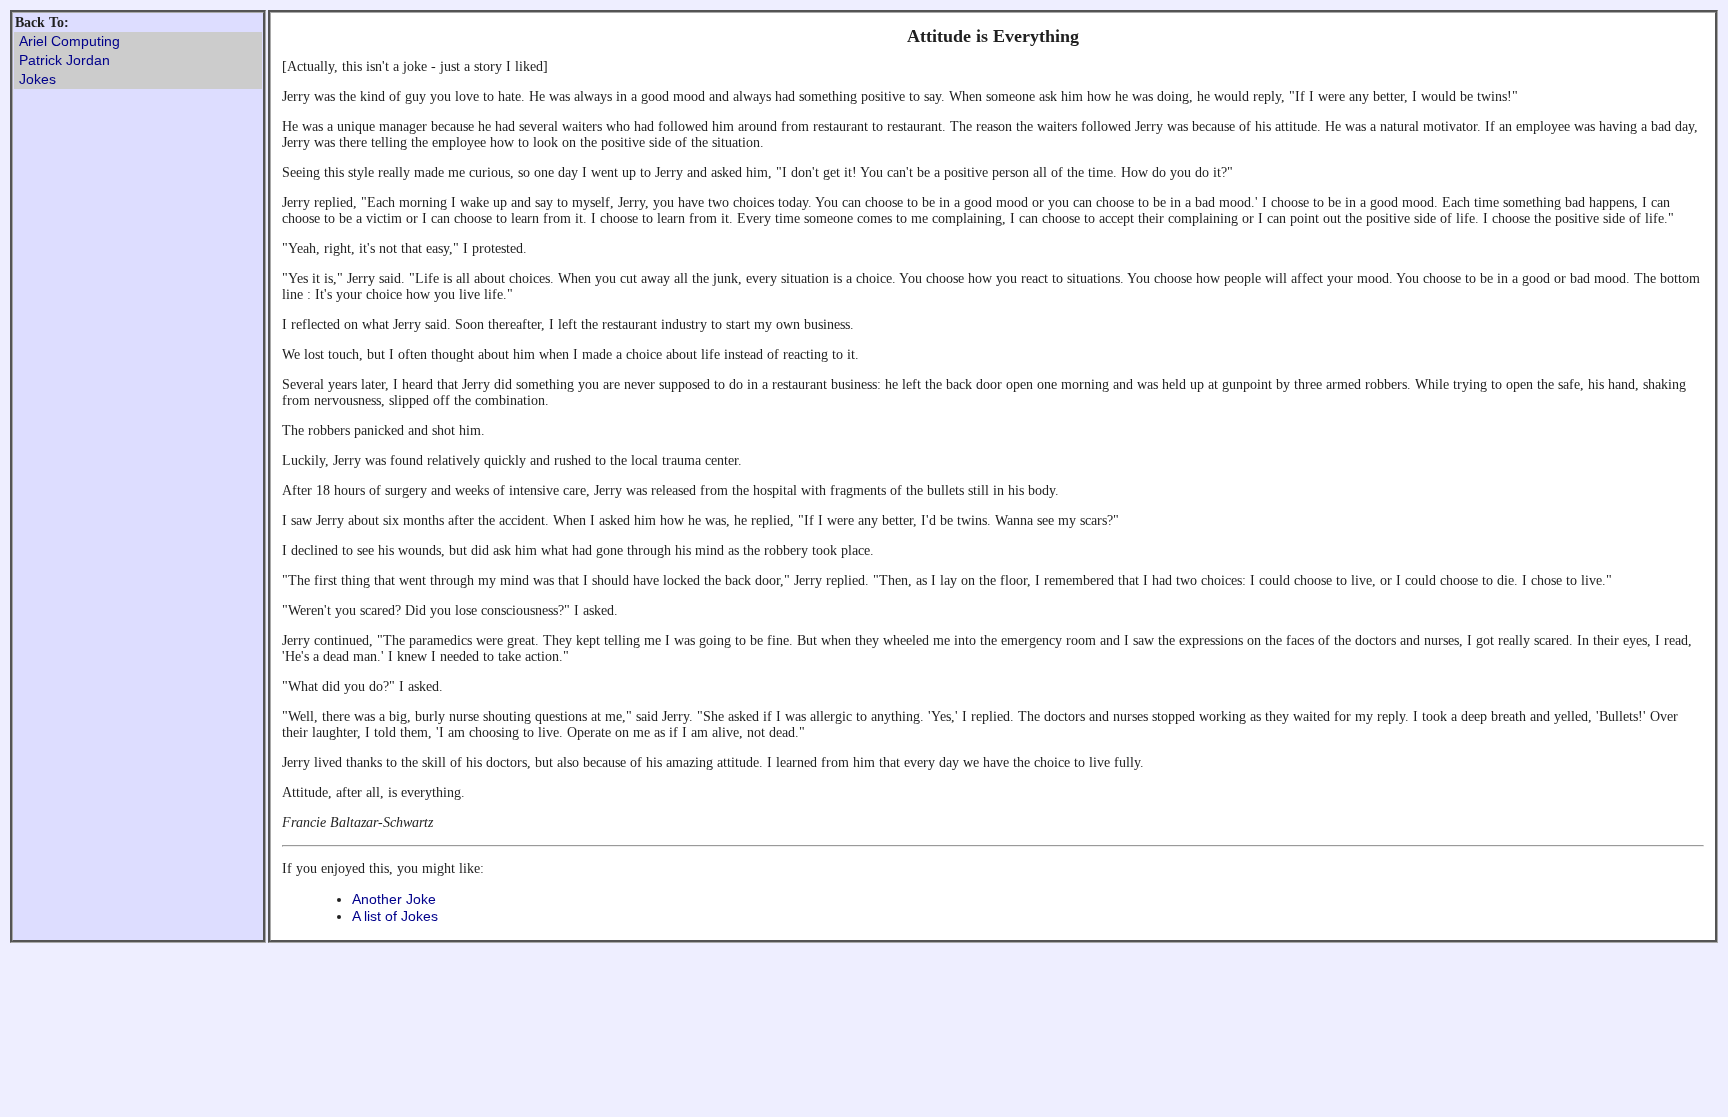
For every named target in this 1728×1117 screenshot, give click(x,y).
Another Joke (394, 899)
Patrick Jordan (64, 60)
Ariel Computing (69, 41)
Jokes (37, 79)
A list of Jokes (395, 916)
